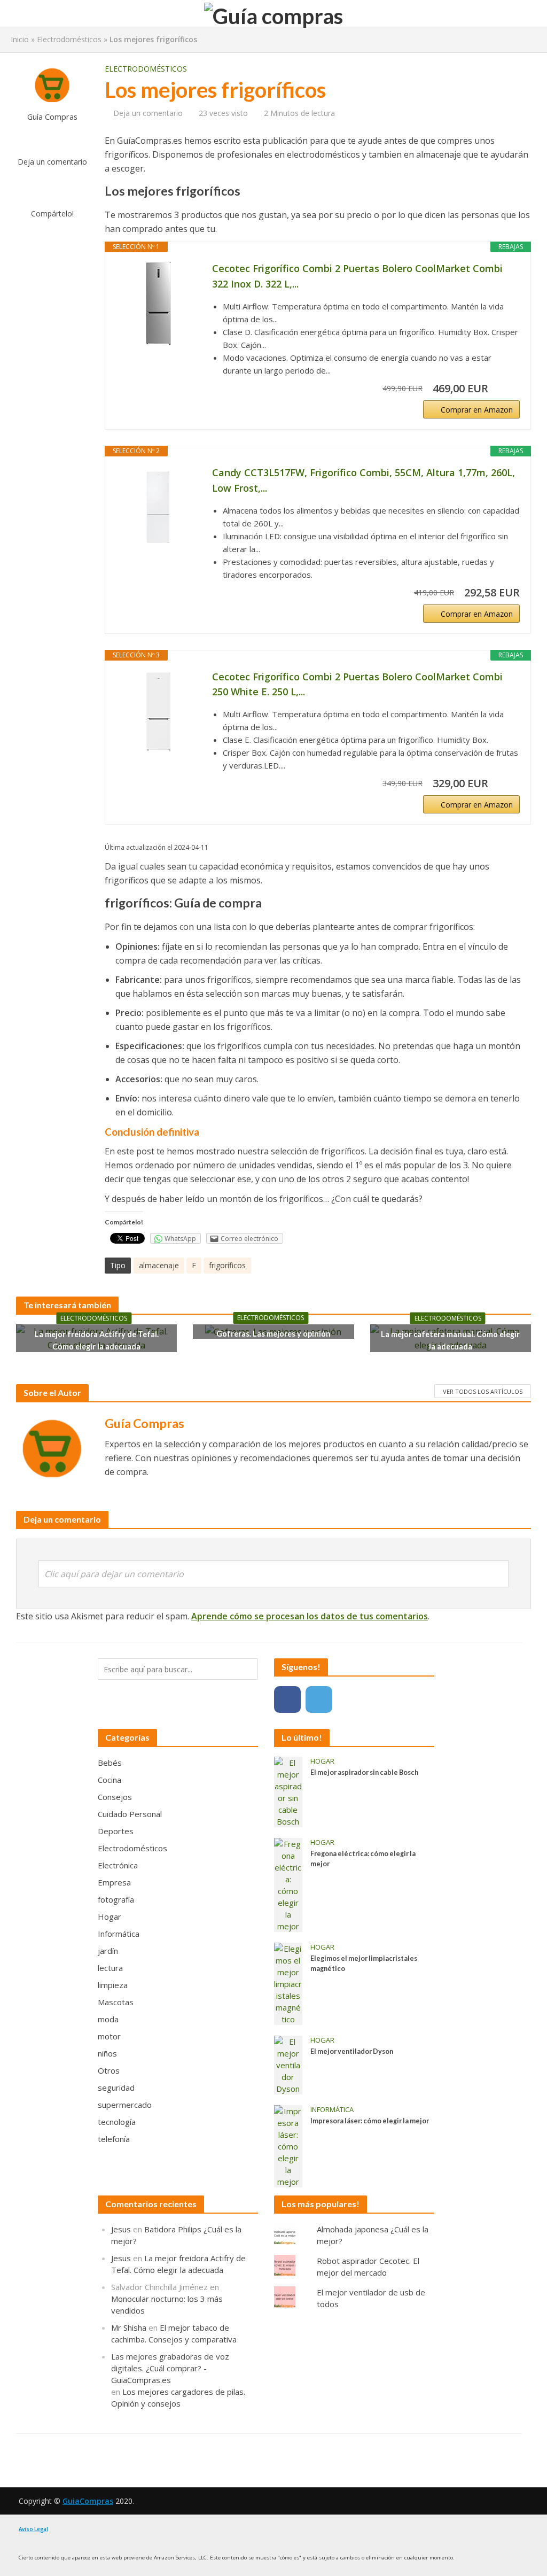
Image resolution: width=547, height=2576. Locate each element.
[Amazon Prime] (505, 389)
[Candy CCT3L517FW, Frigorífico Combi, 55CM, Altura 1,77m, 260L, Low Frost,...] (159, 508)
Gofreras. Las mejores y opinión (273, 1334)
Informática (332, 2110)
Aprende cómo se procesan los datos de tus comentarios (310, 1616)
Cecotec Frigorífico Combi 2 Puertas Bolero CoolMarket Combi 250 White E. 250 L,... (357, 684)
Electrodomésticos (69, 39)
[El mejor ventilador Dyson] (288, 2064)
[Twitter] (319, 1700)
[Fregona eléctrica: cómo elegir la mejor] (288, 1884)
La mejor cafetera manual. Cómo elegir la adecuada (450, 1340)
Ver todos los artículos (483, 1391)
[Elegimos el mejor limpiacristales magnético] (288, 1983)
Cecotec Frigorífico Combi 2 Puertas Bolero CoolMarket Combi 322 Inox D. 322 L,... (357, 276)
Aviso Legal (33, 2529)
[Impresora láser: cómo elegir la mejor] (288, 2145)
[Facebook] (287, 1700)
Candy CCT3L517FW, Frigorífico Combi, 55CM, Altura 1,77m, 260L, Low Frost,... (364, 480)
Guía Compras (52, 117)
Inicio (20, 39)
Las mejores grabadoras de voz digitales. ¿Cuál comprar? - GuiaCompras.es (170, 2368)
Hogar (322, 1761)
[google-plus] (350, 1700)
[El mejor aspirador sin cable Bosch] (288, 1791)
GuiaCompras (88, 2501)
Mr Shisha (129, 2327)
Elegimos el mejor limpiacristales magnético (364, 1964)
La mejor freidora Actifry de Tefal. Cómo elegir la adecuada (97, 1340)
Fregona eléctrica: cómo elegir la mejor (363, 1859)
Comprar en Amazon (477, 410)
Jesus (121, 2229)
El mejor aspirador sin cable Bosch (364, 1772)
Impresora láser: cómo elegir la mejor (370, 2121)
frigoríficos (227, 1265)
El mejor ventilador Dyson (352, 2051)
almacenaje (159, 1265)
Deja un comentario (52, 162)
